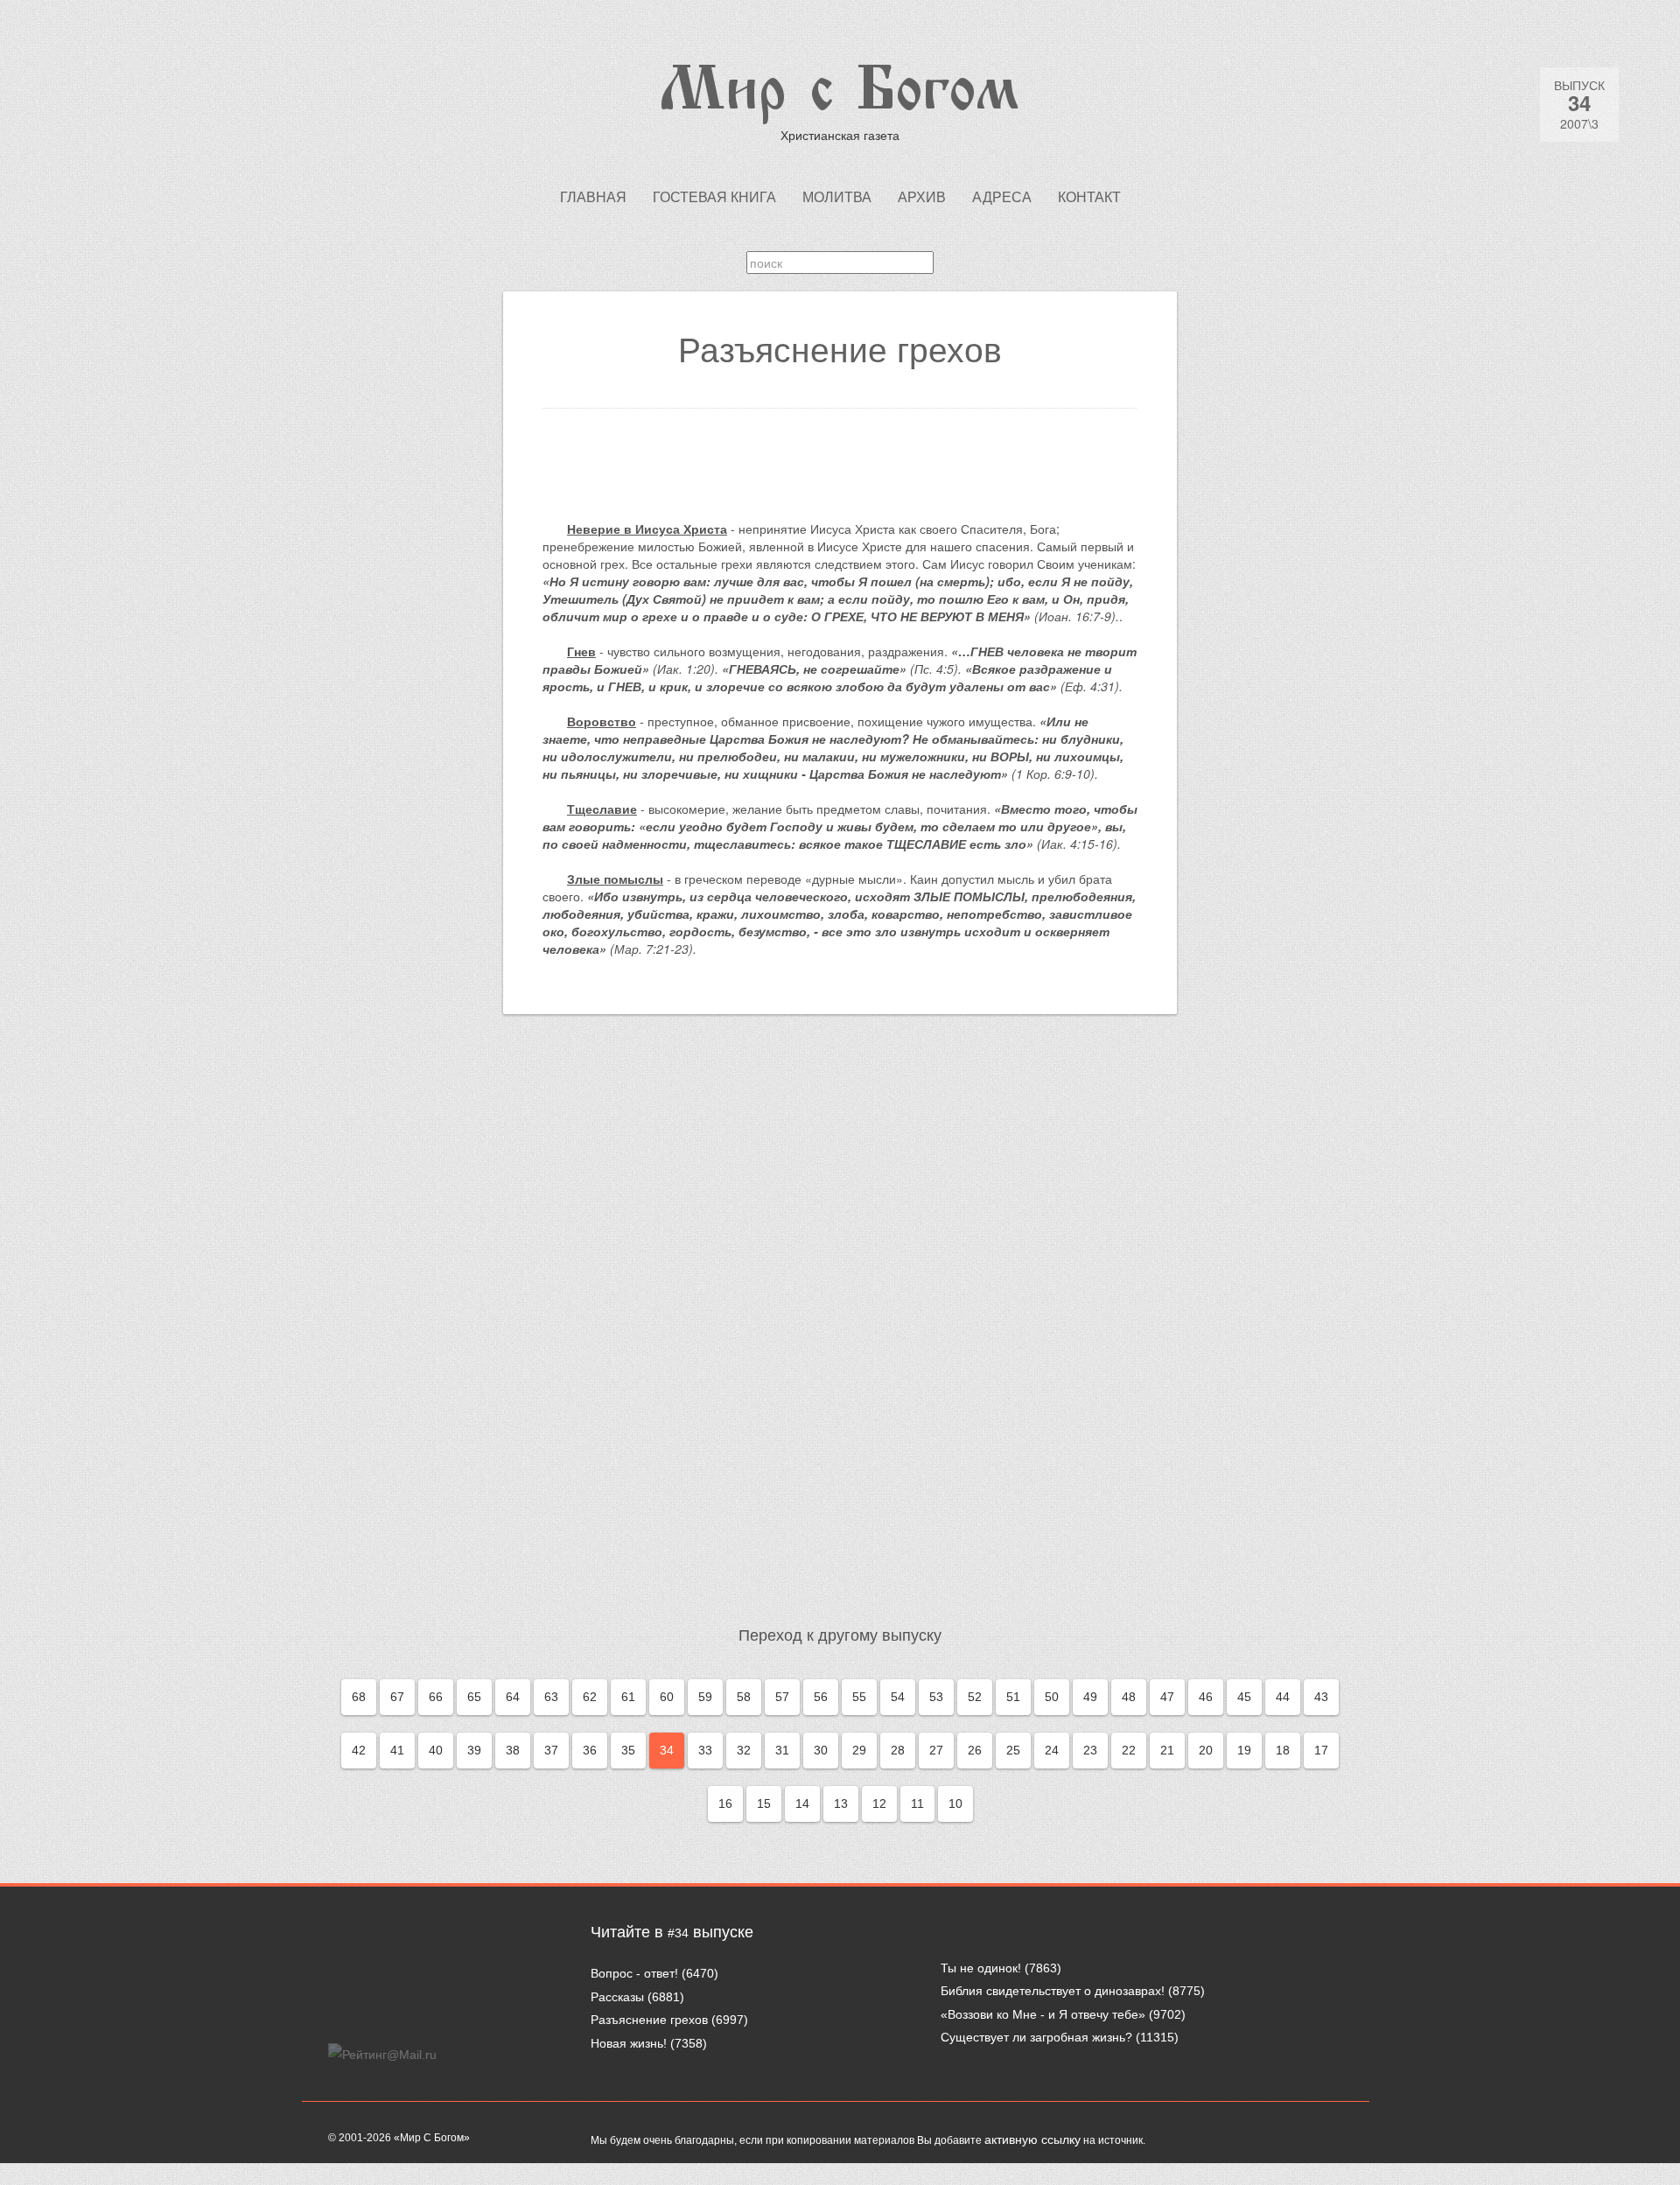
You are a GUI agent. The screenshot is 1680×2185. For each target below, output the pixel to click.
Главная (593, 197)
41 (397, 1750)
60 (667, 1697)
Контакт (1089, 197)
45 (1244, 1697)
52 (975, 1697)
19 (1244, 1750)
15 (764, 1803)
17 (1321, 1750)
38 (513, 1750)
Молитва (837, 197)
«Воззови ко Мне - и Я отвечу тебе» (1043, 2014)
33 (705, 1750)
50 (1052, 1697)
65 (474, 1697)
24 (1052, 1750)
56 (821, 1697)
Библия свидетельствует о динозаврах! (1053, 1991)
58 (744, 1697)
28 (898, 1750)
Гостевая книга (714, 197)
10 (955, 1803)
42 (359, 1750)
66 (436, 1697)
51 (1013, 1697)
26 (975, 1750)
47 (1167, 1697)
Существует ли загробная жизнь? (1036, 2037)
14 (802, 1803)
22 (1129, 1750)
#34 (678, 1933)
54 (898, 1697)
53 (936, 1697)
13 (841, 1803)
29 (859, 1750)
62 (590, 1697)
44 (1283, 1697)
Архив (922, 197)
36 (590, 1750)
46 (1206, 1697)
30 (821, 1750)
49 (1090, 1697)
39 (474, 1750)
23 (1090, 1750)
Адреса (1002, 197)
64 (513, 1697)
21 (1167, 1750)
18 (1283, 1750)
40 (436, 1750)
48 (1129, 1697)
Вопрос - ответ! (634, 1973)
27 (936, 1750)
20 (1206, 1750)
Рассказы (617, 1997)
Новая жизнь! (629, 2043)
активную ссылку (1032, 2139)
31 (782, 1750)
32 (744, 1750)
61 (628, 1697)
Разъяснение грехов (649, 2020)
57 (782, 1697)
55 (859, 1697)
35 (628, 1750)
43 (1321, 1697)
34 (667, 1750)
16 (725, 1803)
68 (359, 1697)
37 (551, 1750)
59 (705, 1697)
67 (397, 1697)
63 (551, 1697)
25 (1013, 1750)
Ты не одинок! (981, 1968)
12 (879, 1803)
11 (917, 1803)
